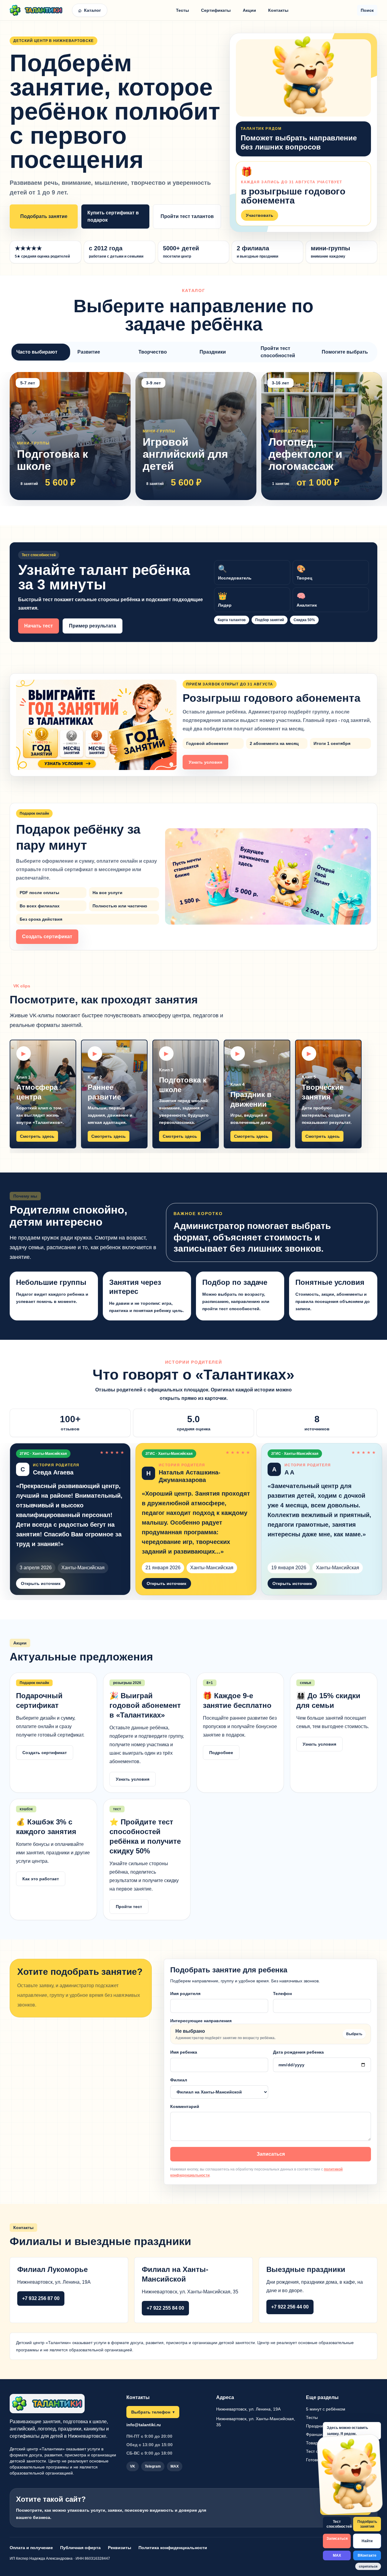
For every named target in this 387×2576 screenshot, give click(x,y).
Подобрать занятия (367, 2524)
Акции (249, 10)
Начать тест (39, 626)
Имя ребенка (184, 2052)
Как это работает (41, 1879)
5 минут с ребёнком (326, 2409)
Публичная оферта (80, 2548)
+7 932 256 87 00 (41, 2298)
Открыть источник (41, 1583)
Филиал (179, 2080)
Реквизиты (120, 2548)
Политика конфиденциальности (173, 2548)
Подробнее (221, 1753)
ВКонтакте (367, 2555)
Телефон (282, 1994)
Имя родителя (185, 1994)
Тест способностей (339, 2524)
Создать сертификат (47, 937)
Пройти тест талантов (187, 216)
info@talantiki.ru (144, 2425)
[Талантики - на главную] (39, 10)
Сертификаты (216, 10)
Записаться (271, 2154)
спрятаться (368, 2566)
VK (133, 2466)
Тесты (182, 10)
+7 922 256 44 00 (290, 2307)
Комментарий (185, 2106)
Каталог (90, 10)
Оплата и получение (31, 2548)
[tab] (41, 352)
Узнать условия (205, 762)
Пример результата (93, 626)
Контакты (278, 10)
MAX (337, 2555)
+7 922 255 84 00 (165, 2308)
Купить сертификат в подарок (113, 216)
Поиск (367, 10)
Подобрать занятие (44, 216)
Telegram (153, 2466)
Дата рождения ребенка (298, 2052)
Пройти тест (129, 1907)
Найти (367, 2541)
